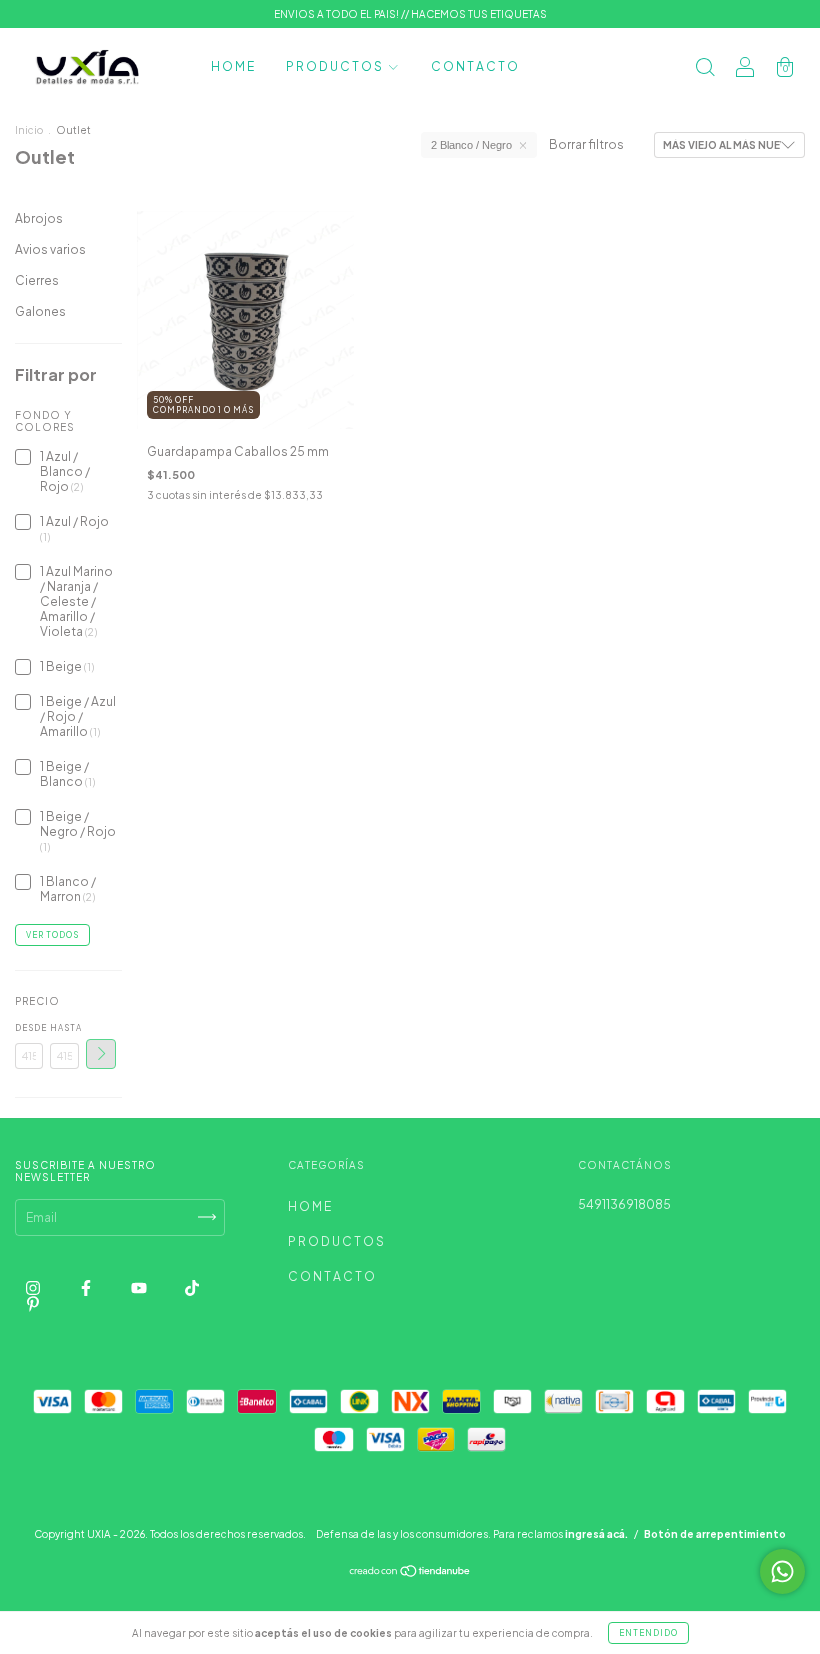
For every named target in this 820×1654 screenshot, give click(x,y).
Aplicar (101, 1054)
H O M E (232, 66)
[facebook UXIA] (87, 1287)
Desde (29, 1028)
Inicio (29, 130)
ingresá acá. (596, 1534)
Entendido (648, 1633)
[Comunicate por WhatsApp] (782, 1571)
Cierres (37, 280)
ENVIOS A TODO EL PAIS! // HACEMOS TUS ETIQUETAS (410, 14)
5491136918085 (624, 1204)
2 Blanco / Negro (471, 145)
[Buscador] (705, 69)
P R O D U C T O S (335, 66)
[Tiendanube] (410, 1573)
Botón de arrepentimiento (715, 1534)
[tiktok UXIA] (192, 1287)
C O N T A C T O (474, 66)
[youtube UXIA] (140, 1287)
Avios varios (50, 249)
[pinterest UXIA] (33, 1303)
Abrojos (39, 218)
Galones (40, 311)
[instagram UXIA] (34, 1287)
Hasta (64, 1028)
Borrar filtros (586, 144)
